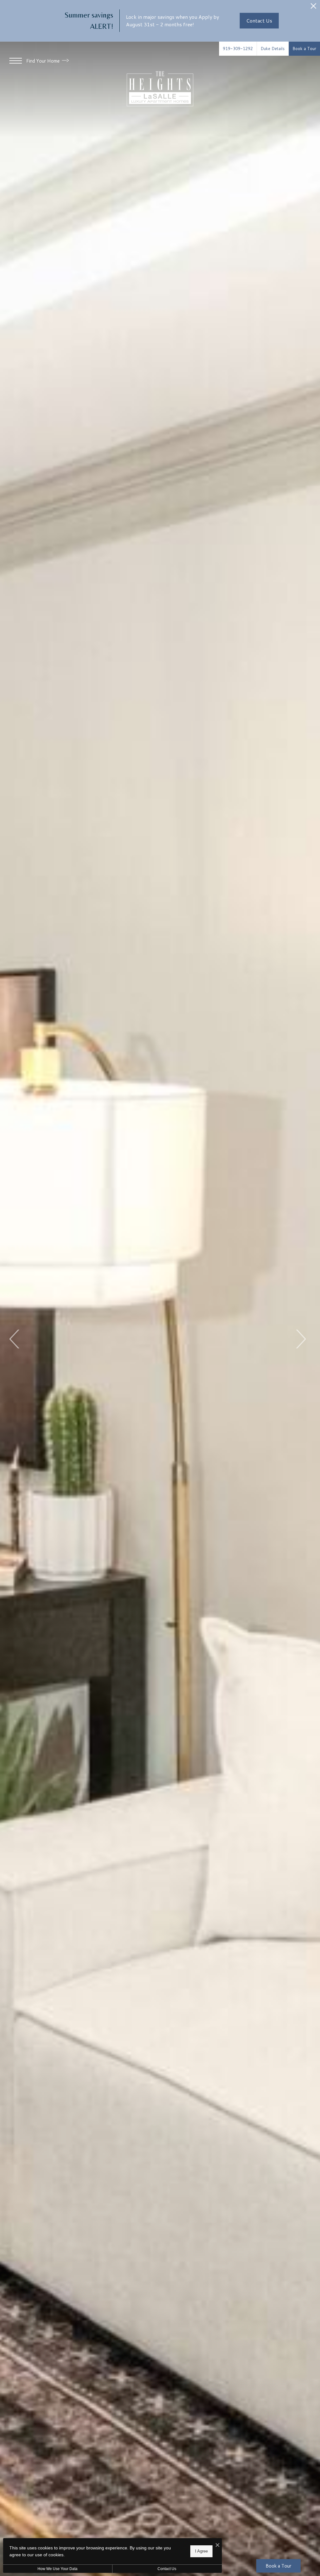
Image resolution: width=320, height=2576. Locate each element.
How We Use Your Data (57, 2569)
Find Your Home (44, 61)
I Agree (201, 2551)
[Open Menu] (16, 61)
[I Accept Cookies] (217, 2545)
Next (300, 1339)
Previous (15, 1339)
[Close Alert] (313, 8)
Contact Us (167, 2569)
